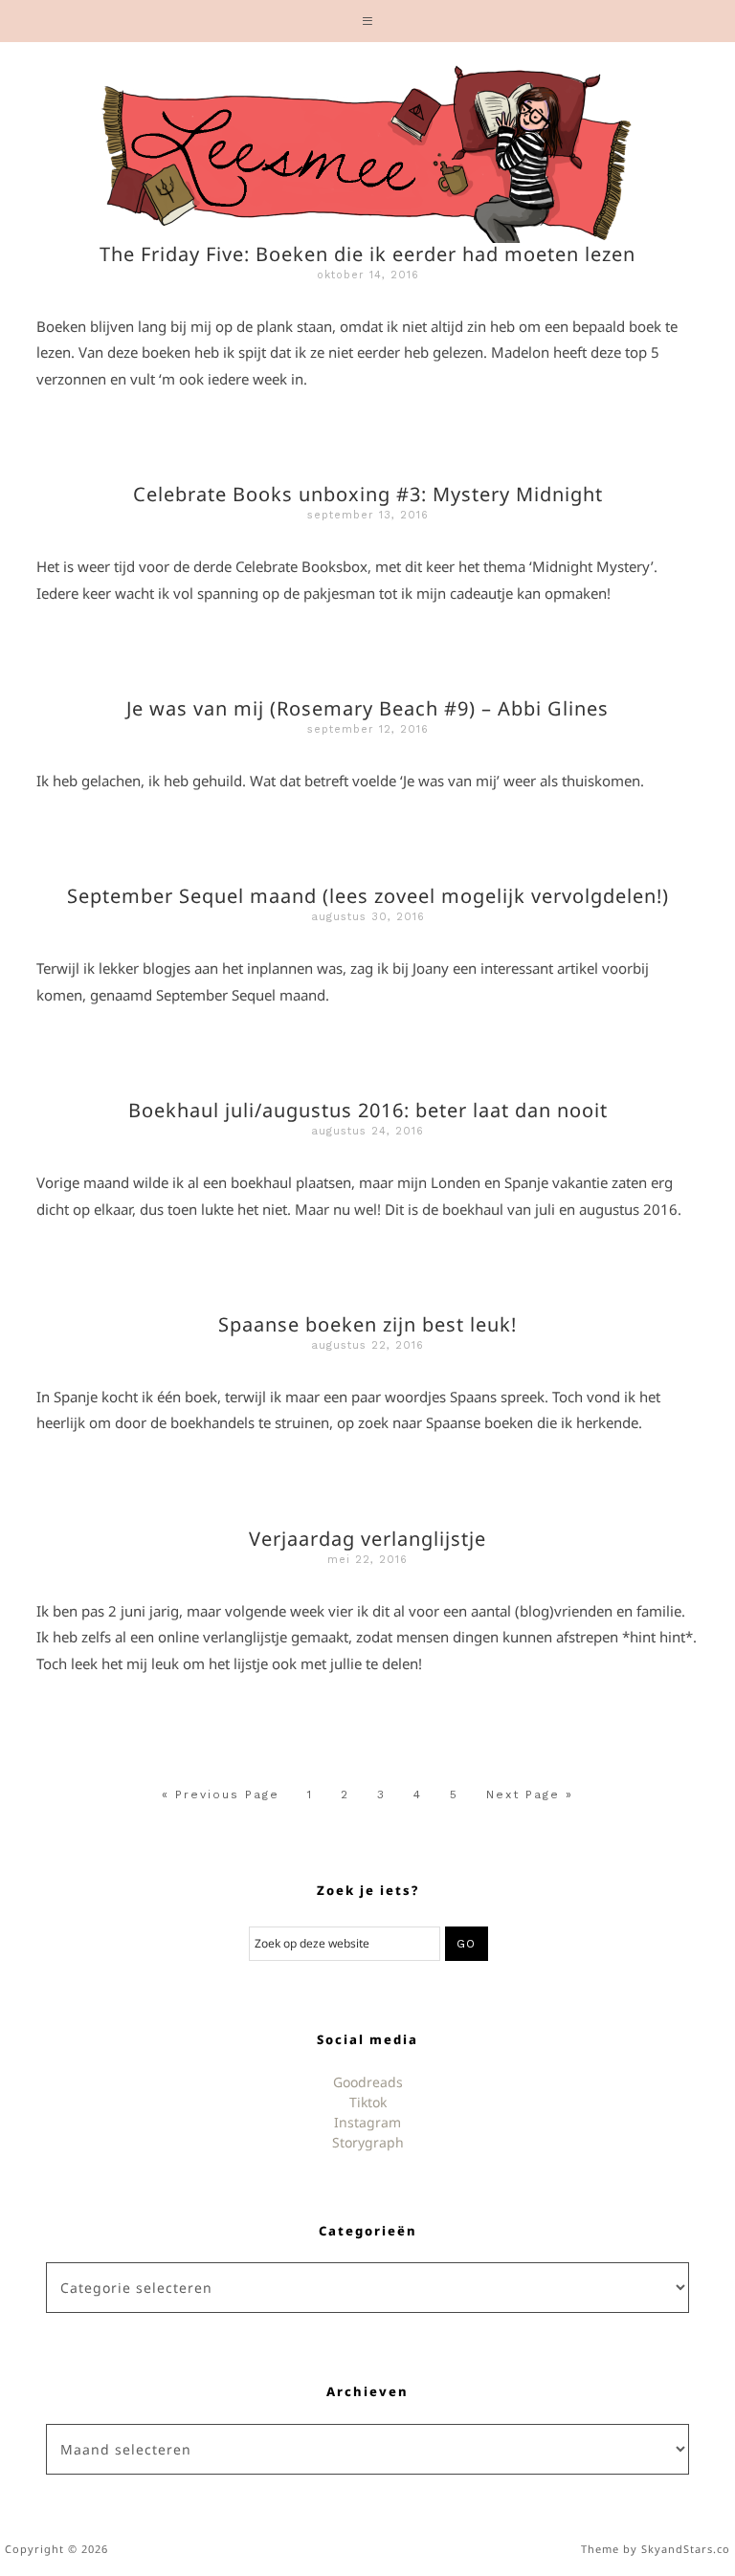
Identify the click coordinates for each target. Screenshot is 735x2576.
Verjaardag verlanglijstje (367, 1539)
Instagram (367, 2122)
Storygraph (368, 2142)
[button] (367, 21)
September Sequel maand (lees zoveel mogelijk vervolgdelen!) (368, 896)
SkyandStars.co (686, 2549)
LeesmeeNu (367, 147)
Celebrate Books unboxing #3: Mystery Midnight (368, 494)
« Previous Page (221, 1794)
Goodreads (368, 2082)
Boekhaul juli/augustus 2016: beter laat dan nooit (368, 1110)
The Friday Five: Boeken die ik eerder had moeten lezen (367, 254)
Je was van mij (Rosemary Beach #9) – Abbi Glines (367, 708)
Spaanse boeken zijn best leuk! (367, 1324)
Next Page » (530, 1794)
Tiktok (368, 2102)
